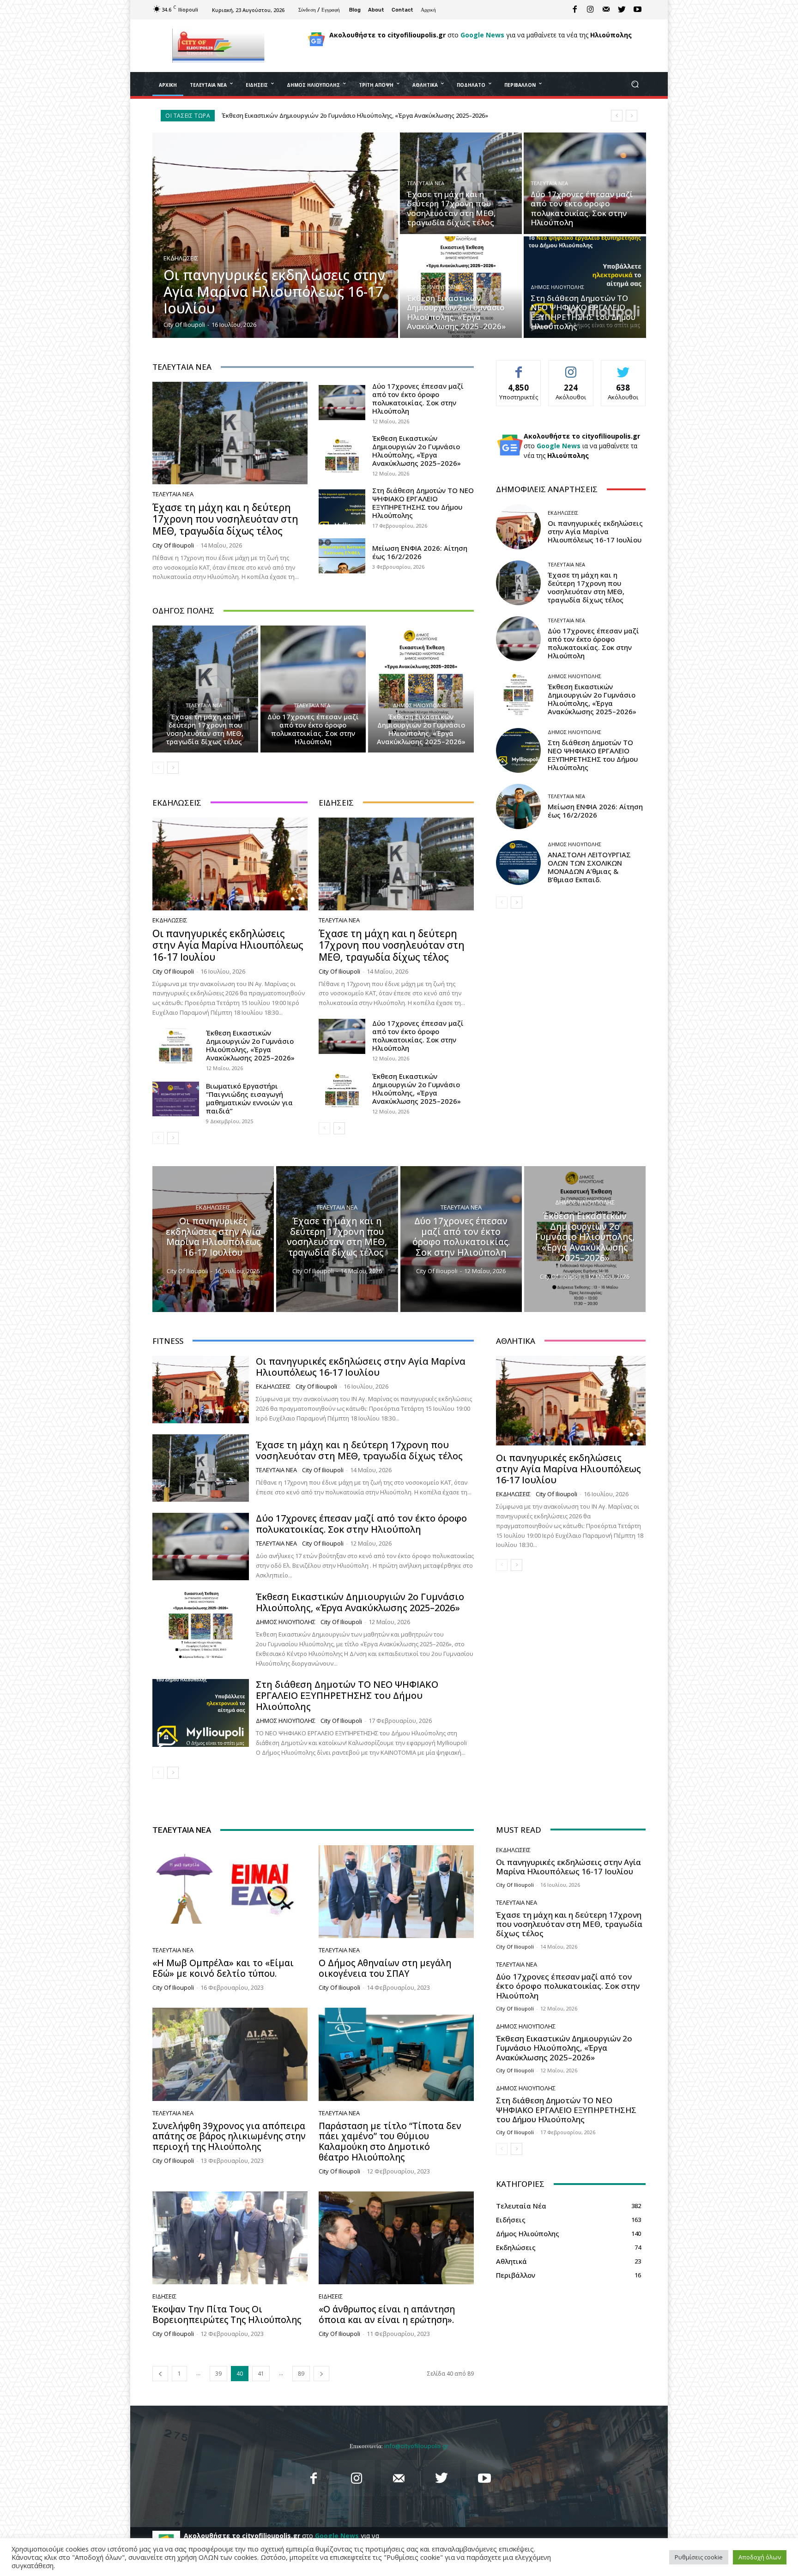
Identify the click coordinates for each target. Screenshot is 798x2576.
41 (261, 2374)
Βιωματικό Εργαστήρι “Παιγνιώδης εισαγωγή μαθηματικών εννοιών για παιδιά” (249, 1098)
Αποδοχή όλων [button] (760, 2557)
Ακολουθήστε (571, 367)
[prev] (617, 116)
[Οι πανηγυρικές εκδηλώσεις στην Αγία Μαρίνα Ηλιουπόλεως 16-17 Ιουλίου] (275, 235)
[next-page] (173, 768)
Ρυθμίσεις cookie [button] (699, 2557)
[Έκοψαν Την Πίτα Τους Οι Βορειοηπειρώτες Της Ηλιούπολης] (230, 2238)
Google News (482, 35)
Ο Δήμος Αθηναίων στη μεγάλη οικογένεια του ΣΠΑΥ (385, 1968)
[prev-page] (158, 768)
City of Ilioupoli (173, 545)
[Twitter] (622, 10)
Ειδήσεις (164, 2296)
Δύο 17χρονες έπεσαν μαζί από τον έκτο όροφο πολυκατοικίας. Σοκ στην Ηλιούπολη (418, 398)
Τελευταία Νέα (426, 183)
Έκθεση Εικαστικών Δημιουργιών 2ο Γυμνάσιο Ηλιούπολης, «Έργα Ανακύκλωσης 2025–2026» (417, 451)
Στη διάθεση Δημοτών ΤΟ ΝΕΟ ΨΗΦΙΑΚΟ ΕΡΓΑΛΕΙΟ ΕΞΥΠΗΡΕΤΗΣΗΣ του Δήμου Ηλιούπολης (423, 503)
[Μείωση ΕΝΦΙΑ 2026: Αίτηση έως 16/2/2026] (342, 556)
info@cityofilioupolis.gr (416, 2446)
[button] (635, 84)
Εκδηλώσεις (181, 258)
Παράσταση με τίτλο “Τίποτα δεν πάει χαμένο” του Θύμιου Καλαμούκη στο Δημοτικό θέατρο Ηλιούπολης (390, 2142)
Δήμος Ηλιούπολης (434, 287)
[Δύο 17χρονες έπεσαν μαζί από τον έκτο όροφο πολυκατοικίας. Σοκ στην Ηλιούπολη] (585, 183)
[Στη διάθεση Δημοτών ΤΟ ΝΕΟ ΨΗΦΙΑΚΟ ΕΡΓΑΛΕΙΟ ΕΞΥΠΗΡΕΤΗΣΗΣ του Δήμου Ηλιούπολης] (585, 287)
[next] (632, 116)
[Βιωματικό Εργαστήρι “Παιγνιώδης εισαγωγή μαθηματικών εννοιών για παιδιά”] (176, 1099)
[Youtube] (638, 10)
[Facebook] (575, 10)
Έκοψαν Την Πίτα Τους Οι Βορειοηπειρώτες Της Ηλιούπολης (227, 2314)
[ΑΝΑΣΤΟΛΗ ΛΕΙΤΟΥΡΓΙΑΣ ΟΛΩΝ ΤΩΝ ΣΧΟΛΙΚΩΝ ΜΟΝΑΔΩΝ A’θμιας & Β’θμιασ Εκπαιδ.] (518, 863)
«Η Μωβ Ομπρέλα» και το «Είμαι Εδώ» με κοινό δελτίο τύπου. (223, 1968)
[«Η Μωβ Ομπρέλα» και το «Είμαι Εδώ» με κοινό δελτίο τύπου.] (230, 1892)
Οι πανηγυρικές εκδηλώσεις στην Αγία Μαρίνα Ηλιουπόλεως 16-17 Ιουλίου (339, 115)
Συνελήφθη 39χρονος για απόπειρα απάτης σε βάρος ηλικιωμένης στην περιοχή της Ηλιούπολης (229, 2137)
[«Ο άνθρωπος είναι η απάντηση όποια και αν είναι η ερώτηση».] (396, 2238)
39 (218, 2374)
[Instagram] (591, 10)
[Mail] (606, 10)
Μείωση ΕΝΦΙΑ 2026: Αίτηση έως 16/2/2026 (420, 552)
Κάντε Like (519, 367)
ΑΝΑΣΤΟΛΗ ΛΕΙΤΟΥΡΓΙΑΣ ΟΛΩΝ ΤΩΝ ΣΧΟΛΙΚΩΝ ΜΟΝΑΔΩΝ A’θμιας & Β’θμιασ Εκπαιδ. (589, 867)
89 (301, 2374)
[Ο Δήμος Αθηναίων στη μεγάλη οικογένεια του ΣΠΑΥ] (396, 1892)
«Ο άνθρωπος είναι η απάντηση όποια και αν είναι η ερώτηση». (387, 2314)
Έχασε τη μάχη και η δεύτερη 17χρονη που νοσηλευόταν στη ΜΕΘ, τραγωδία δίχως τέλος (225, 519)
